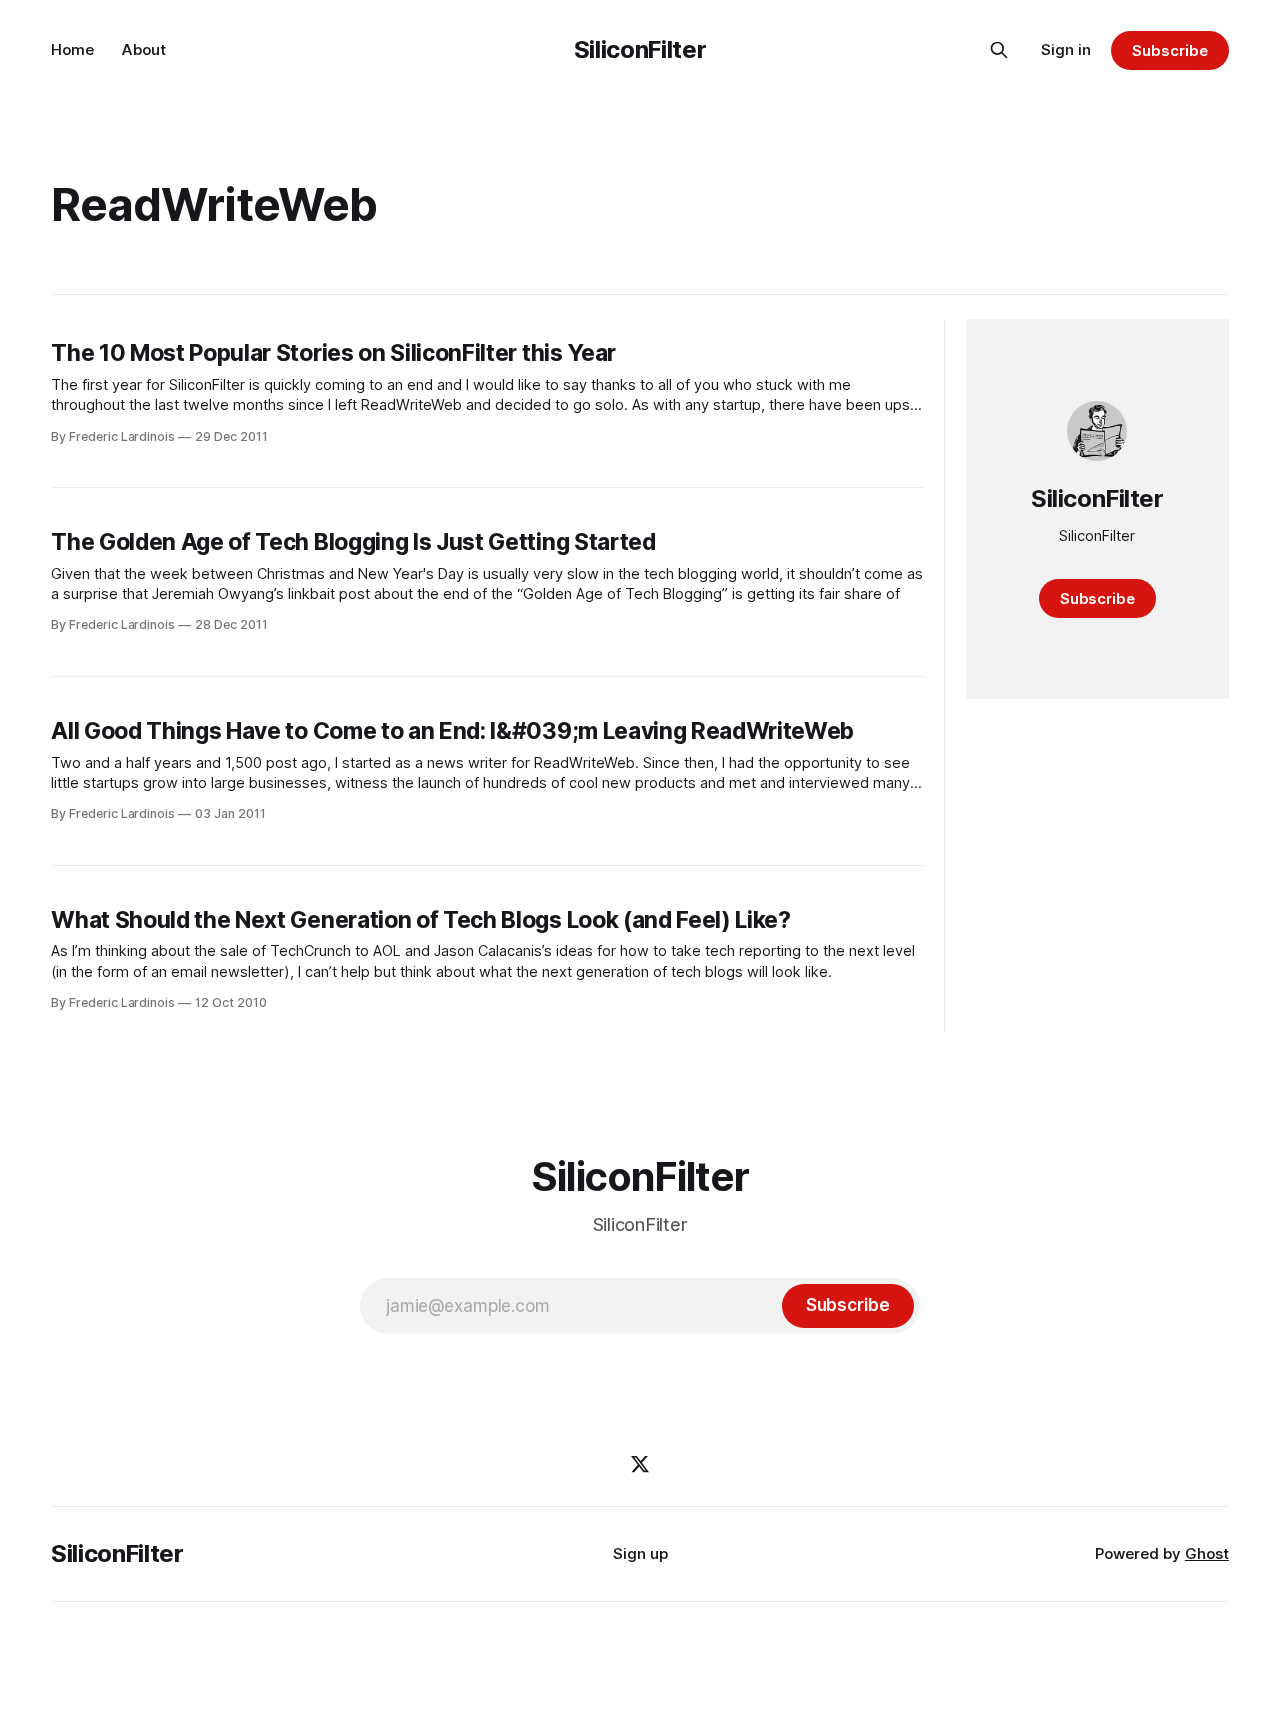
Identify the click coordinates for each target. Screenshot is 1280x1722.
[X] (640, 1464)
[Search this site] (999, 50)
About (144, 49)
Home (72, 49)
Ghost (1207, 1553)
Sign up (640, 1553)
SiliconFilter (640, 49)
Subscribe (1169, 50)
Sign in (1066, 49)
